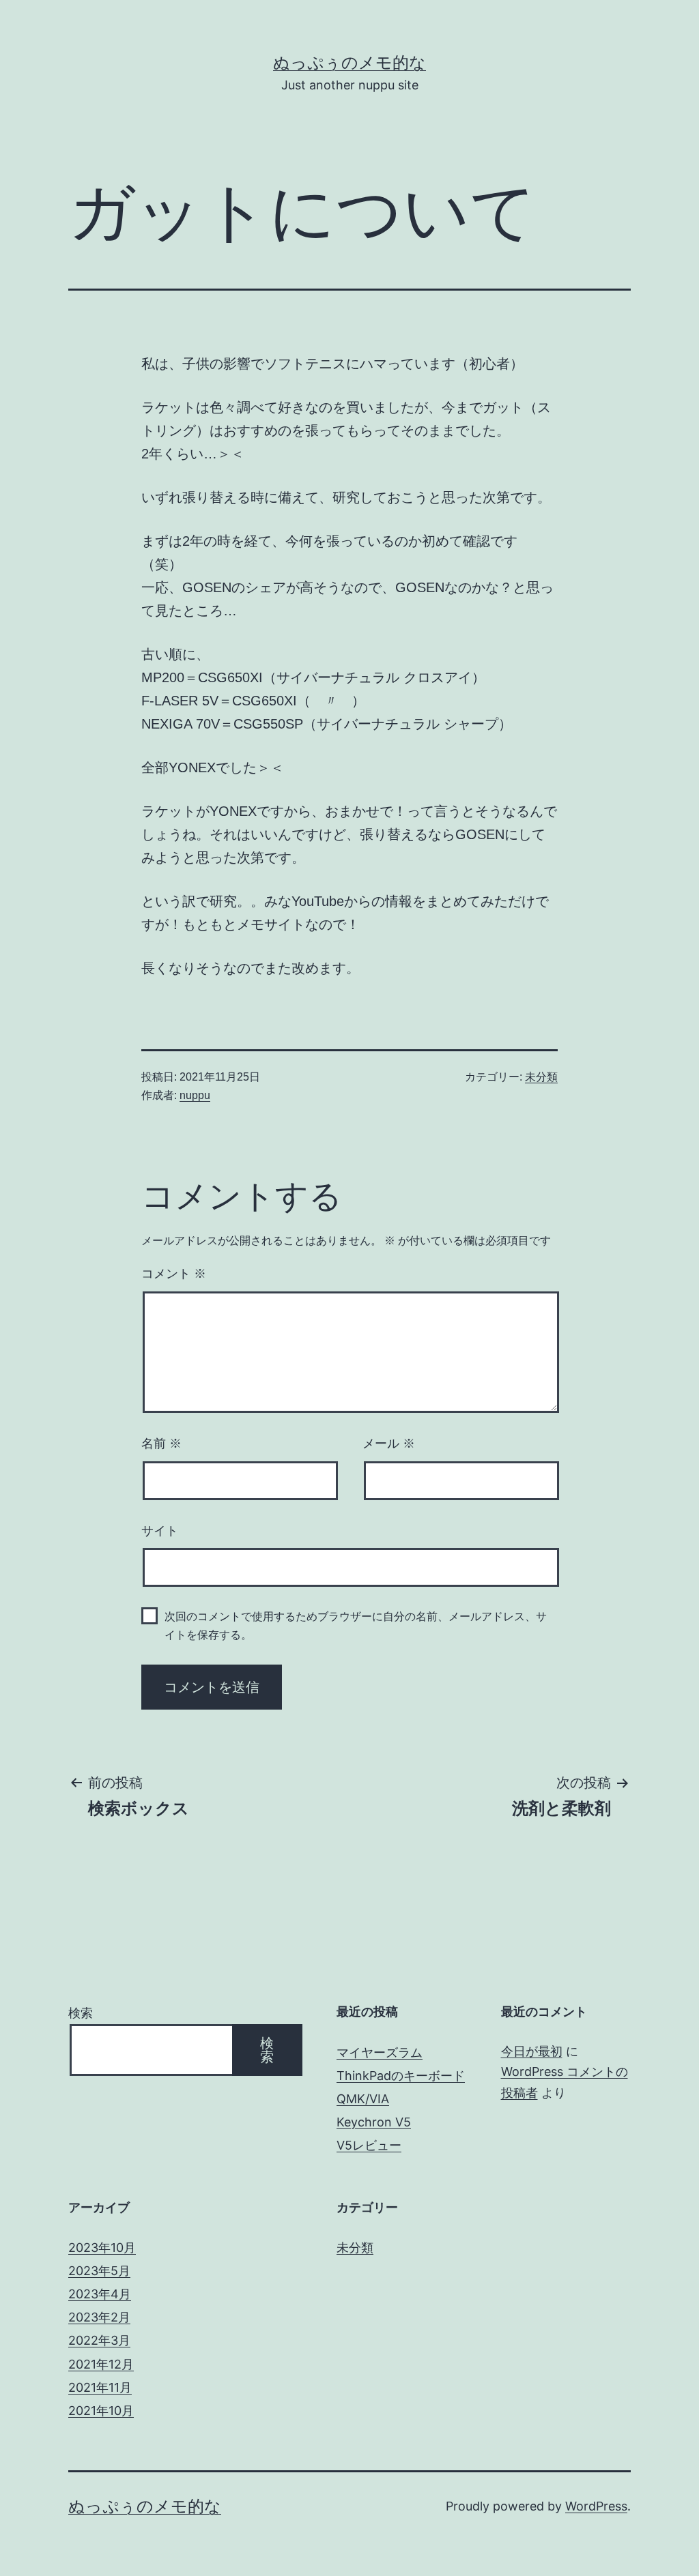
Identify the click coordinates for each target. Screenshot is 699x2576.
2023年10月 (102, 2248)
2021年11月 (100, 2387)
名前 (161, 1444)
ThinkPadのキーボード (401, 2076)
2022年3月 (99, 2340)
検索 (81, 2013)
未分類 (541, 1077)
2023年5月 (99, 2271)
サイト (160, 1531)
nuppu (195, 1095)
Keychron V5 (374, 2122)
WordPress (596, 2506)
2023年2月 (99, 2317)
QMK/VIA (363, 2099)
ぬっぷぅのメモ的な (349, 62)
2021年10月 (101, 2411)
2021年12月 (101, 2364)
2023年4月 (100, 2294)
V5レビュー (369, 2145)
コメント (174, 1274)
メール (389, 1444)
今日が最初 (532, 2051)
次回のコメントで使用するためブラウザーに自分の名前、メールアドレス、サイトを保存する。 (356, 1626)
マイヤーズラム (380, 2052)
